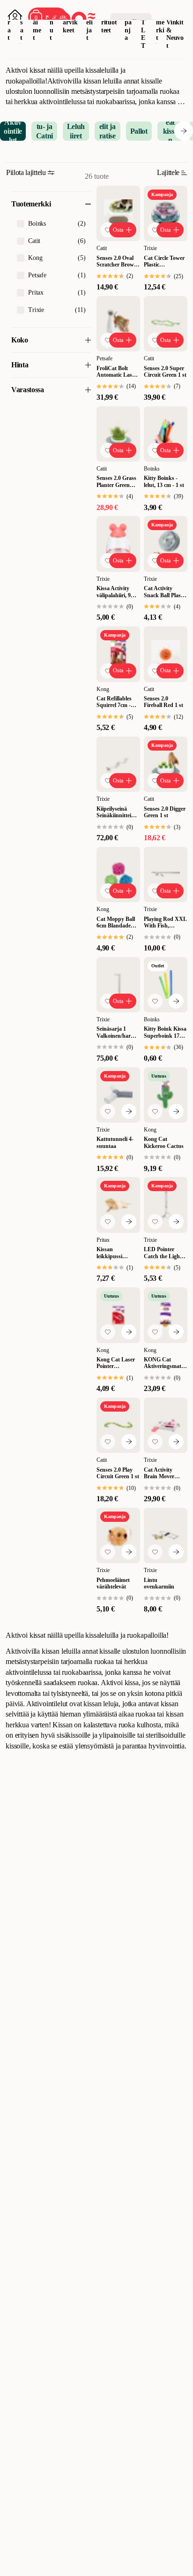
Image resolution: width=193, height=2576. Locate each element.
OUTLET (144, 26)
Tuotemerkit (160, 22)
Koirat (10, 22)
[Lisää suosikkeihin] (108, 230)
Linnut (52, 22)
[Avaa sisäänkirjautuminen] (15, 17)
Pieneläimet (37, 22)
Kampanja (129, 22)
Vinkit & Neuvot (175, 34)
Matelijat (89, 22)
